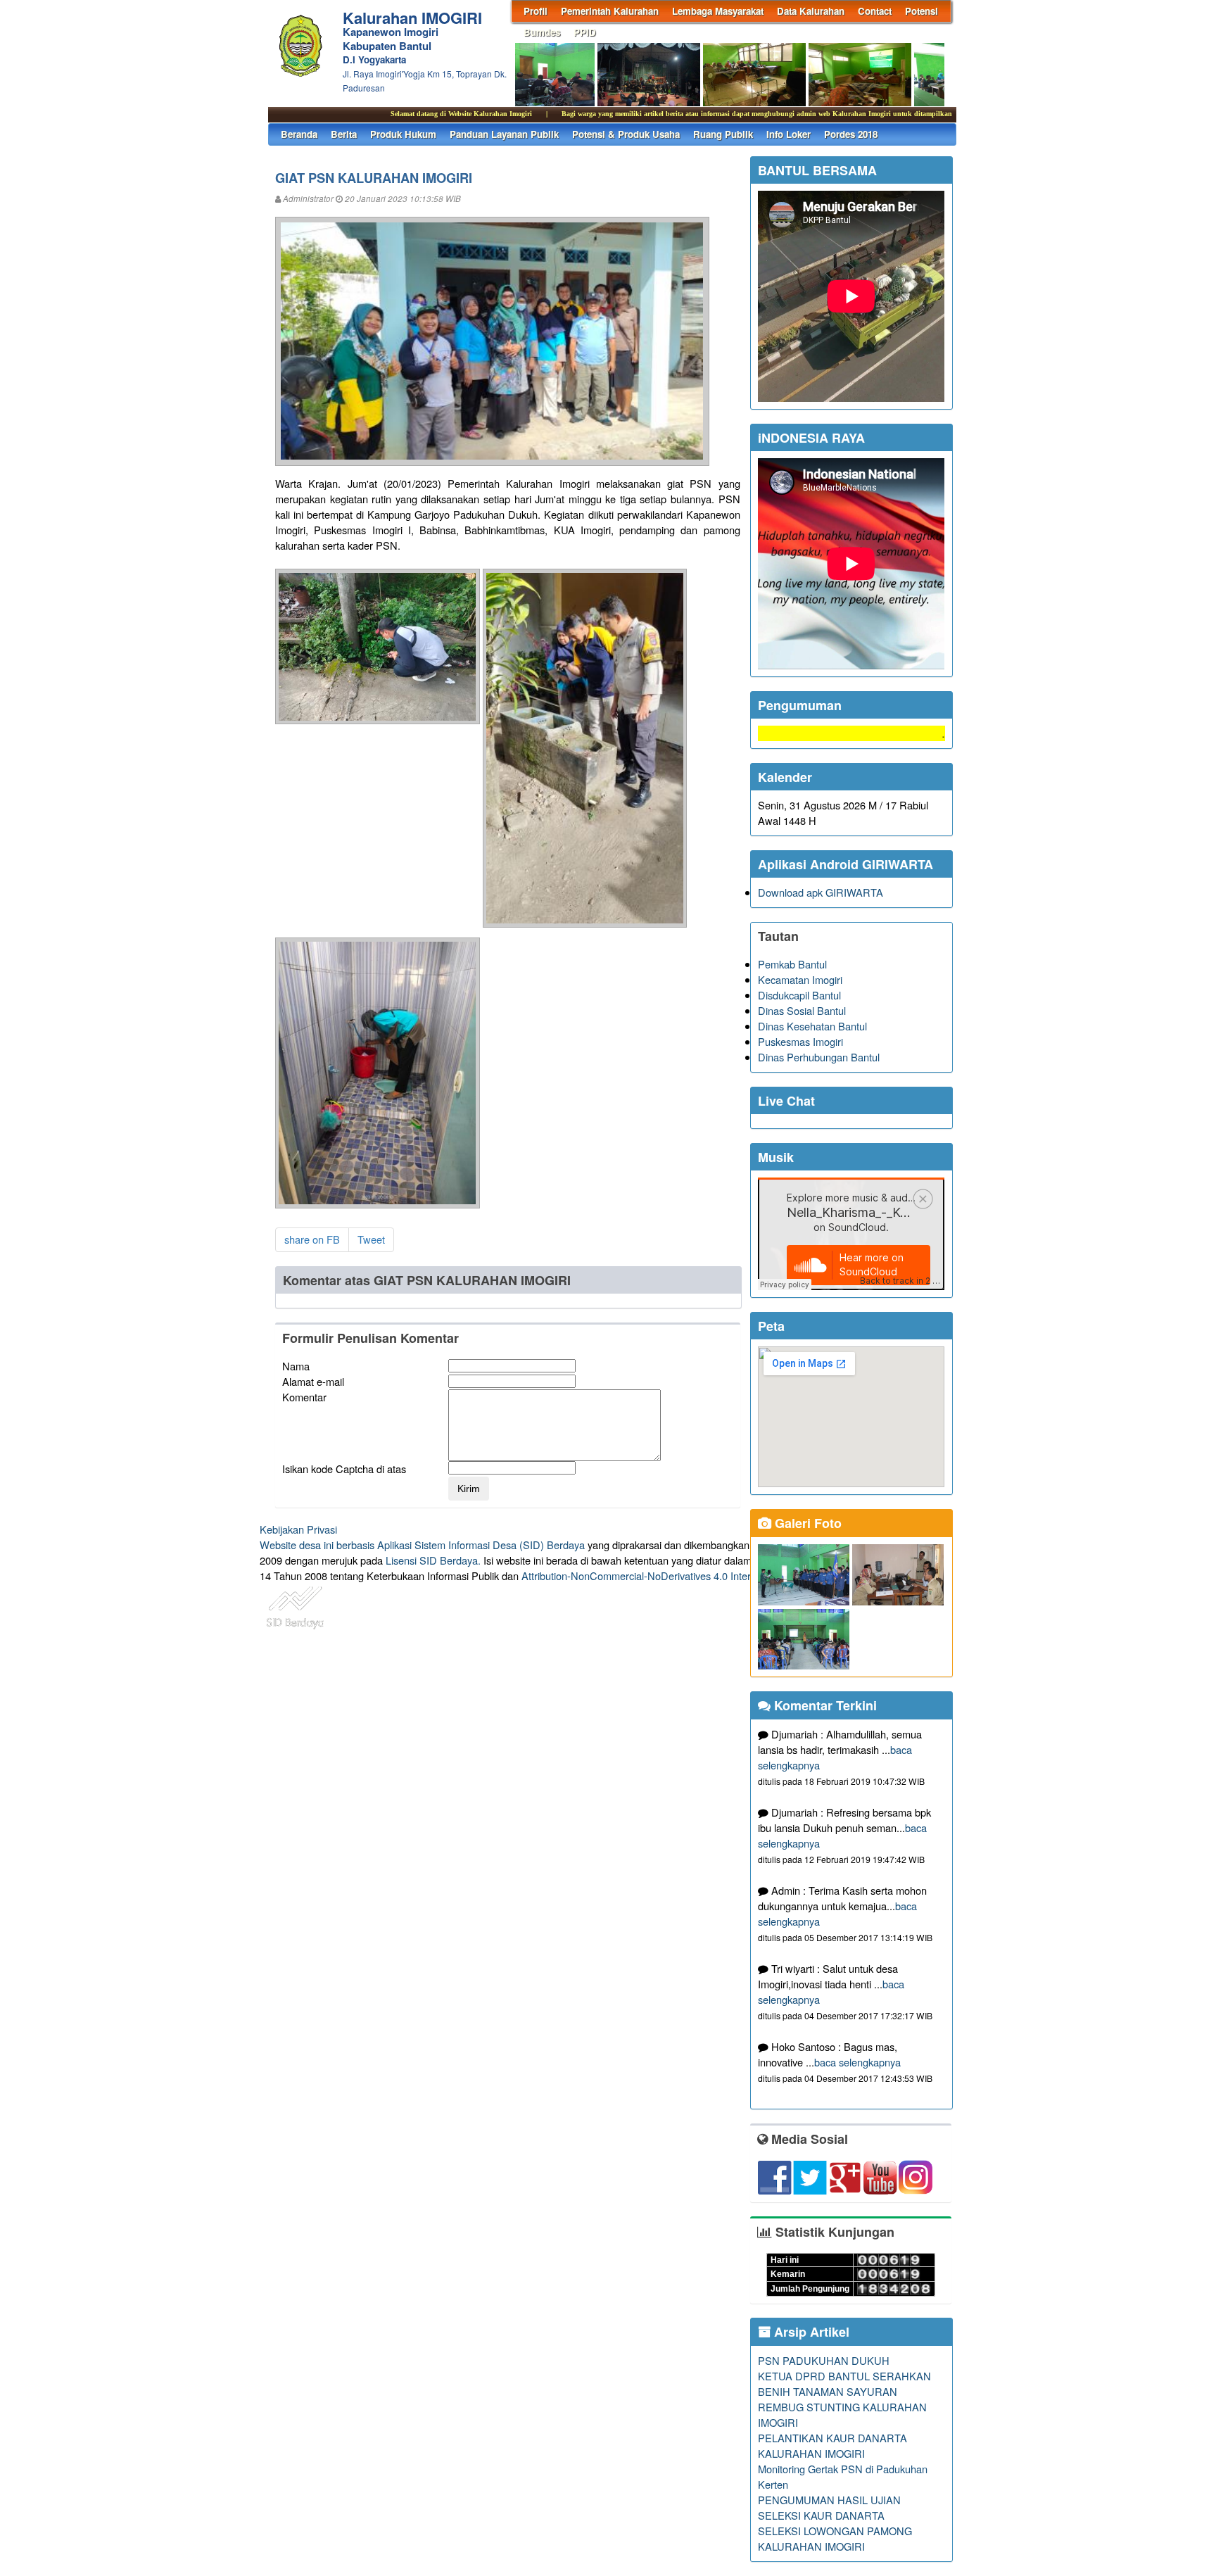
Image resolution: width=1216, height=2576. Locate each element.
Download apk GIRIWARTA (821, 892)
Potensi (921, 11)
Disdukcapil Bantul (799, 995)
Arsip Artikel (810, 2332)
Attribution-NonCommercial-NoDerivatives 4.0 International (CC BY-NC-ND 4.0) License (720, 1576)
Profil (536, 11)
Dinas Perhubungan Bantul (819, 1057)
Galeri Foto (806, 1523)
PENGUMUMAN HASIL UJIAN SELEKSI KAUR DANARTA (829, 2507)
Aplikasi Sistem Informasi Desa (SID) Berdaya (481, 1545)
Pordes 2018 (851, 134)
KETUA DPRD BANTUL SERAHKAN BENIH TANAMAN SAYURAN (844, 2384)
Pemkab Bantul (792, 964)
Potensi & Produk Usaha (626, 134)
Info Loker (788, 134)
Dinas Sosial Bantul (802, 1010)
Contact (875, 11)
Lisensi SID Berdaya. (433, 1560)
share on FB (312, 1239)
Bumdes (542, 32)
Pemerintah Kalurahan (610, 11)
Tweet (371, 1239)
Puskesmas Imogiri (800, 1041)
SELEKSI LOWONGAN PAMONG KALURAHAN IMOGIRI (835, 2538)
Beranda (299, 134)
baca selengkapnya (857, 2062)
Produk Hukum (403, 134)
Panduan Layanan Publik (504, 134)
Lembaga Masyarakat (718, 11)
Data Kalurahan (811, 11)
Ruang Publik (723, 134)
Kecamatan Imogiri (800, 979)
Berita (344, 134)
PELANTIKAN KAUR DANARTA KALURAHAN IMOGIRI (832, 2445)
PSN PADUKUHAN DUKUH (824, 2360)
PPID (585, 32)
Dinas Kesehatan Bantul (812, 1026)
